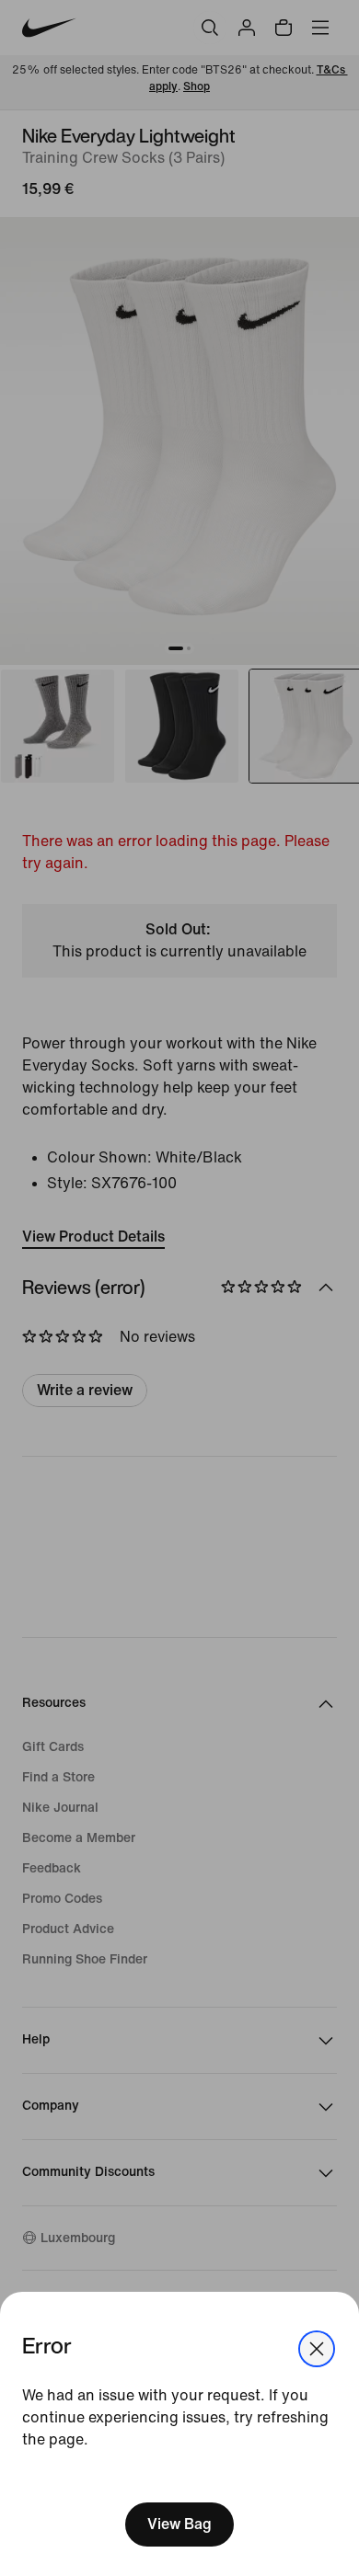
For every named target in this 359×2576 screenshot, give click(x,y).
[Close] (317, 2349)
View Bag (179, 2524)
